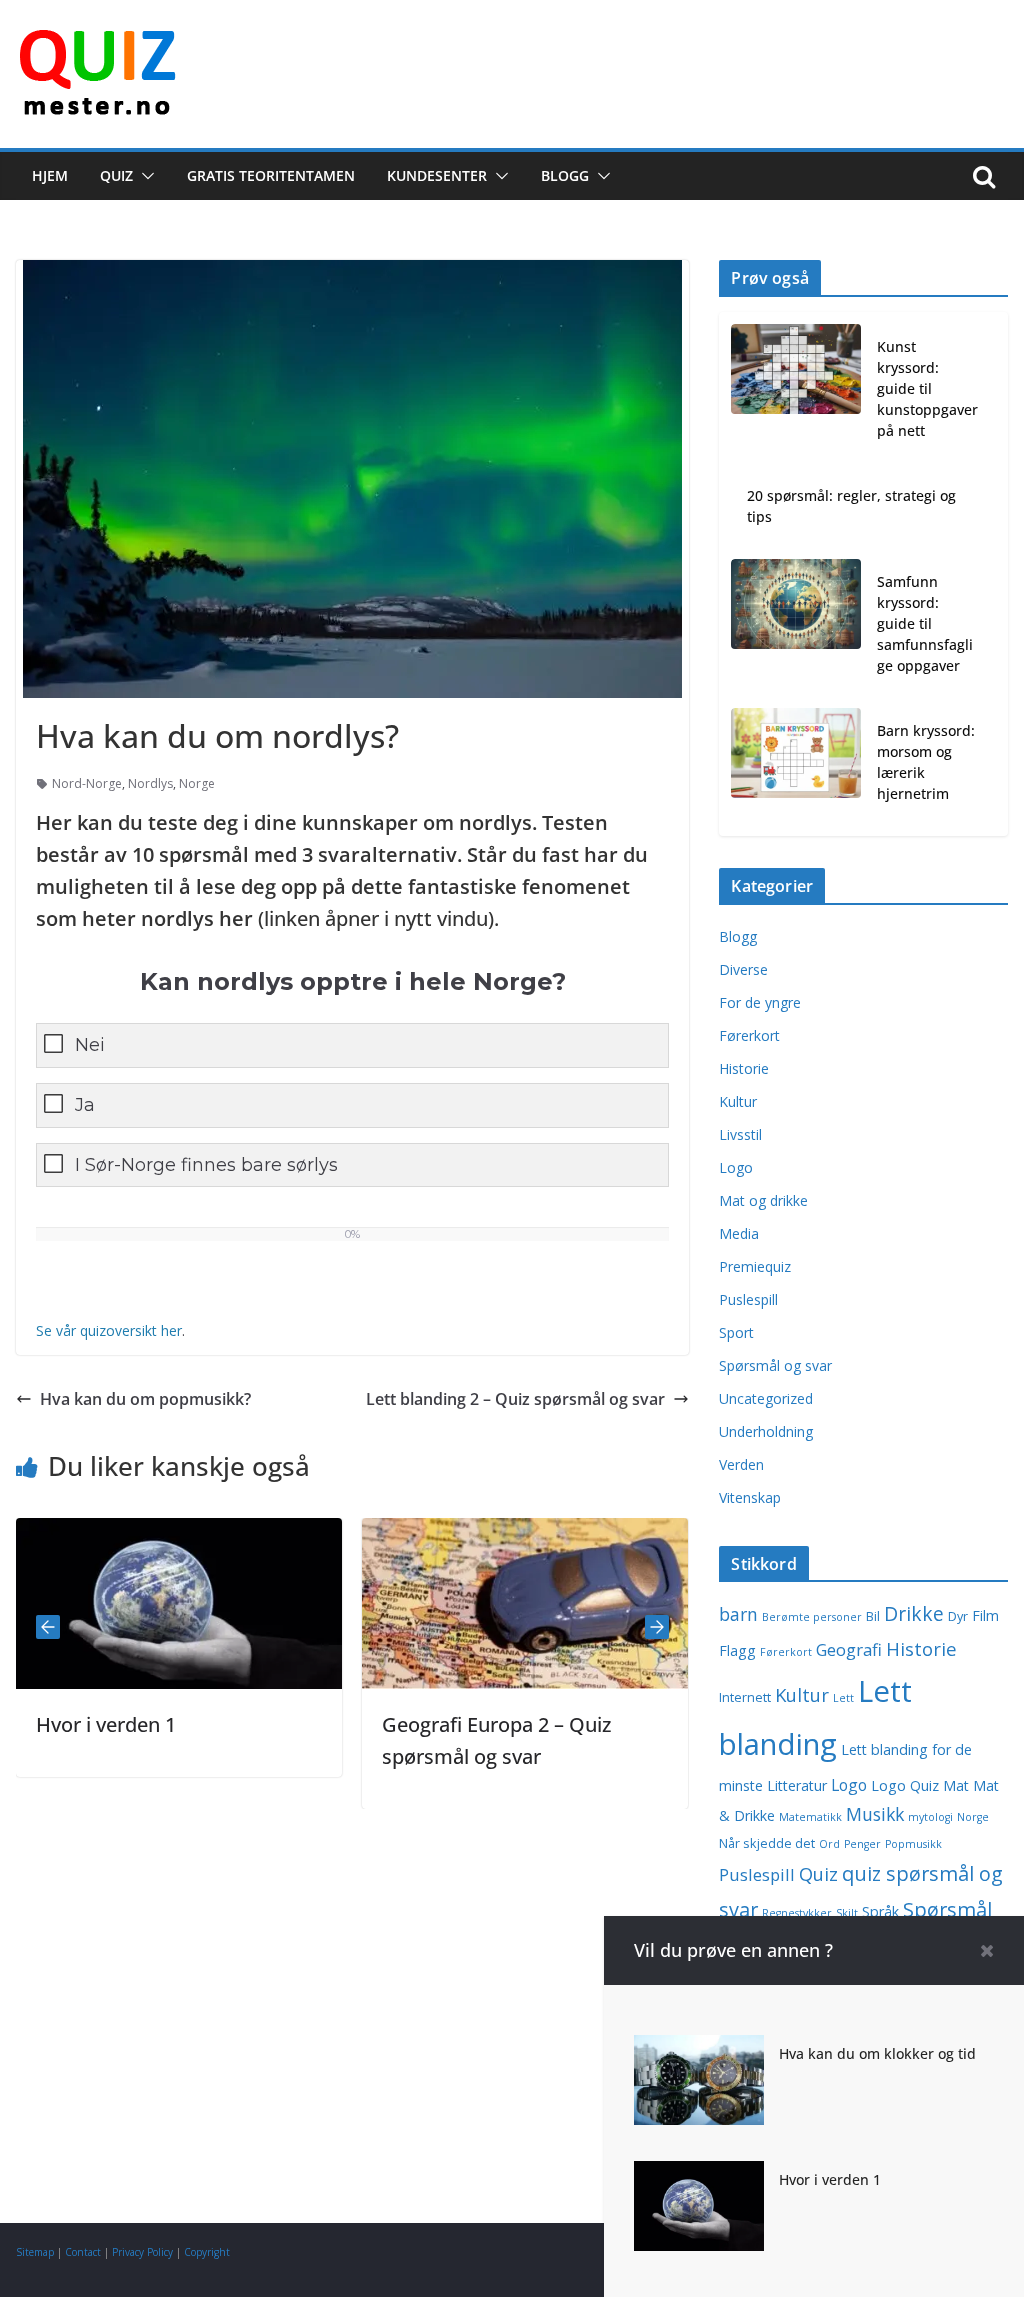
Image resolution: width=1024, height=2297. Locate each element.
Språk (880, 1911)
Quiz (116, 175)
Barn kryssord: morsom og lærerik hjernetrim (926, 762)
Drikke (914, 1613)
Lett (843, 1698)
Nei (90, 1045)
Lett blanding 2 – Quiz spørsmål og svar (515, 1399)
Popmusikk (913, 1844)
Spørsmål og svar (775, 1365)
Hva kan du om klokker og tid (877, 2053)
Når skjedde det (767, 1843)
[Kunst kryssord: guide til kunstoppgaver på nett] (796, 392)
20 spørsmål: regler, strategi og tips (851, 506)
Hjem (50, 175)
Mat (956, 1785)
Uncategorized (766, 1398)
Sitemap (35, 2252)
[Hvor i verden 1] (699, 2175)
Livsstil (740, 1134)
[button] (144, 176)
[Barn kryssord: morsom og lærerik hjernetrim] (796, 766)
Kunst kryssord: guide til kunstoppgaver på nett (927, 388)
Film (985, 1615)
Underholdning (766, 1431)
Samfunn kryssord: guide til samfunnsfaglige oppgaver (925, 623)
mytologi (930, 1817)
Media (739, 1233)
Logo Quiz (905, 1785)
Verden (741, 1464)
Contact (83, 2252)
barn (738, 1614)
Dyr (958, 1616)
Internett (745, 1697)
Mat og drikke (763, 1200)
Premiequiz (755, 1266)
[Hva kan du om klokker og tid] (699, 2049)
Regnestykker (797, 1913)
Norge (197, 783)
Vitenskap (750, 1497)
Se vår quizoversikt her (109, 1330)
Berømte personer (812, 1617)
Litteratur (797, 1785)
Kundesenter (437, 175)
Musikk (875, 1814)
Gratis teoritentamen (271, 175)
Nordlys (150, 783)
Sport (736, 1332)
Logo (736, 1167)
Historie (744, 1068)
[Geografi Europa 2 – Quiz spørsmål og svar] (500, 1532)
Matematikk (810, 1817)
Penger (862, 1844)
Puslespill (748, 1299)
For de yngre (760, 1002)
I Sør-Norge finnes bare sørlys (206, 1165)
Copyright (207, 2252)
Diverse (743, 969)
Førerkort (749, 1035)
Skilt (847, 1913)
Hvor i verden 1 (81, 1724)
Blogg (565, 175)
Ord (829, 1844)
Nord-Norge (87, 783)
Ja (85, 1105)
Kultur (738, 1101)
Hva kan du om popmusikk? (145, 1399)
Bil (873, 1616)
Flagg (737, 1650)
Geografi (849, 1649)
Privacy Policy (142, 2252)
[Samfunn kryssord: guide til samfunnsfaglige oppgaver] (796, 627)
